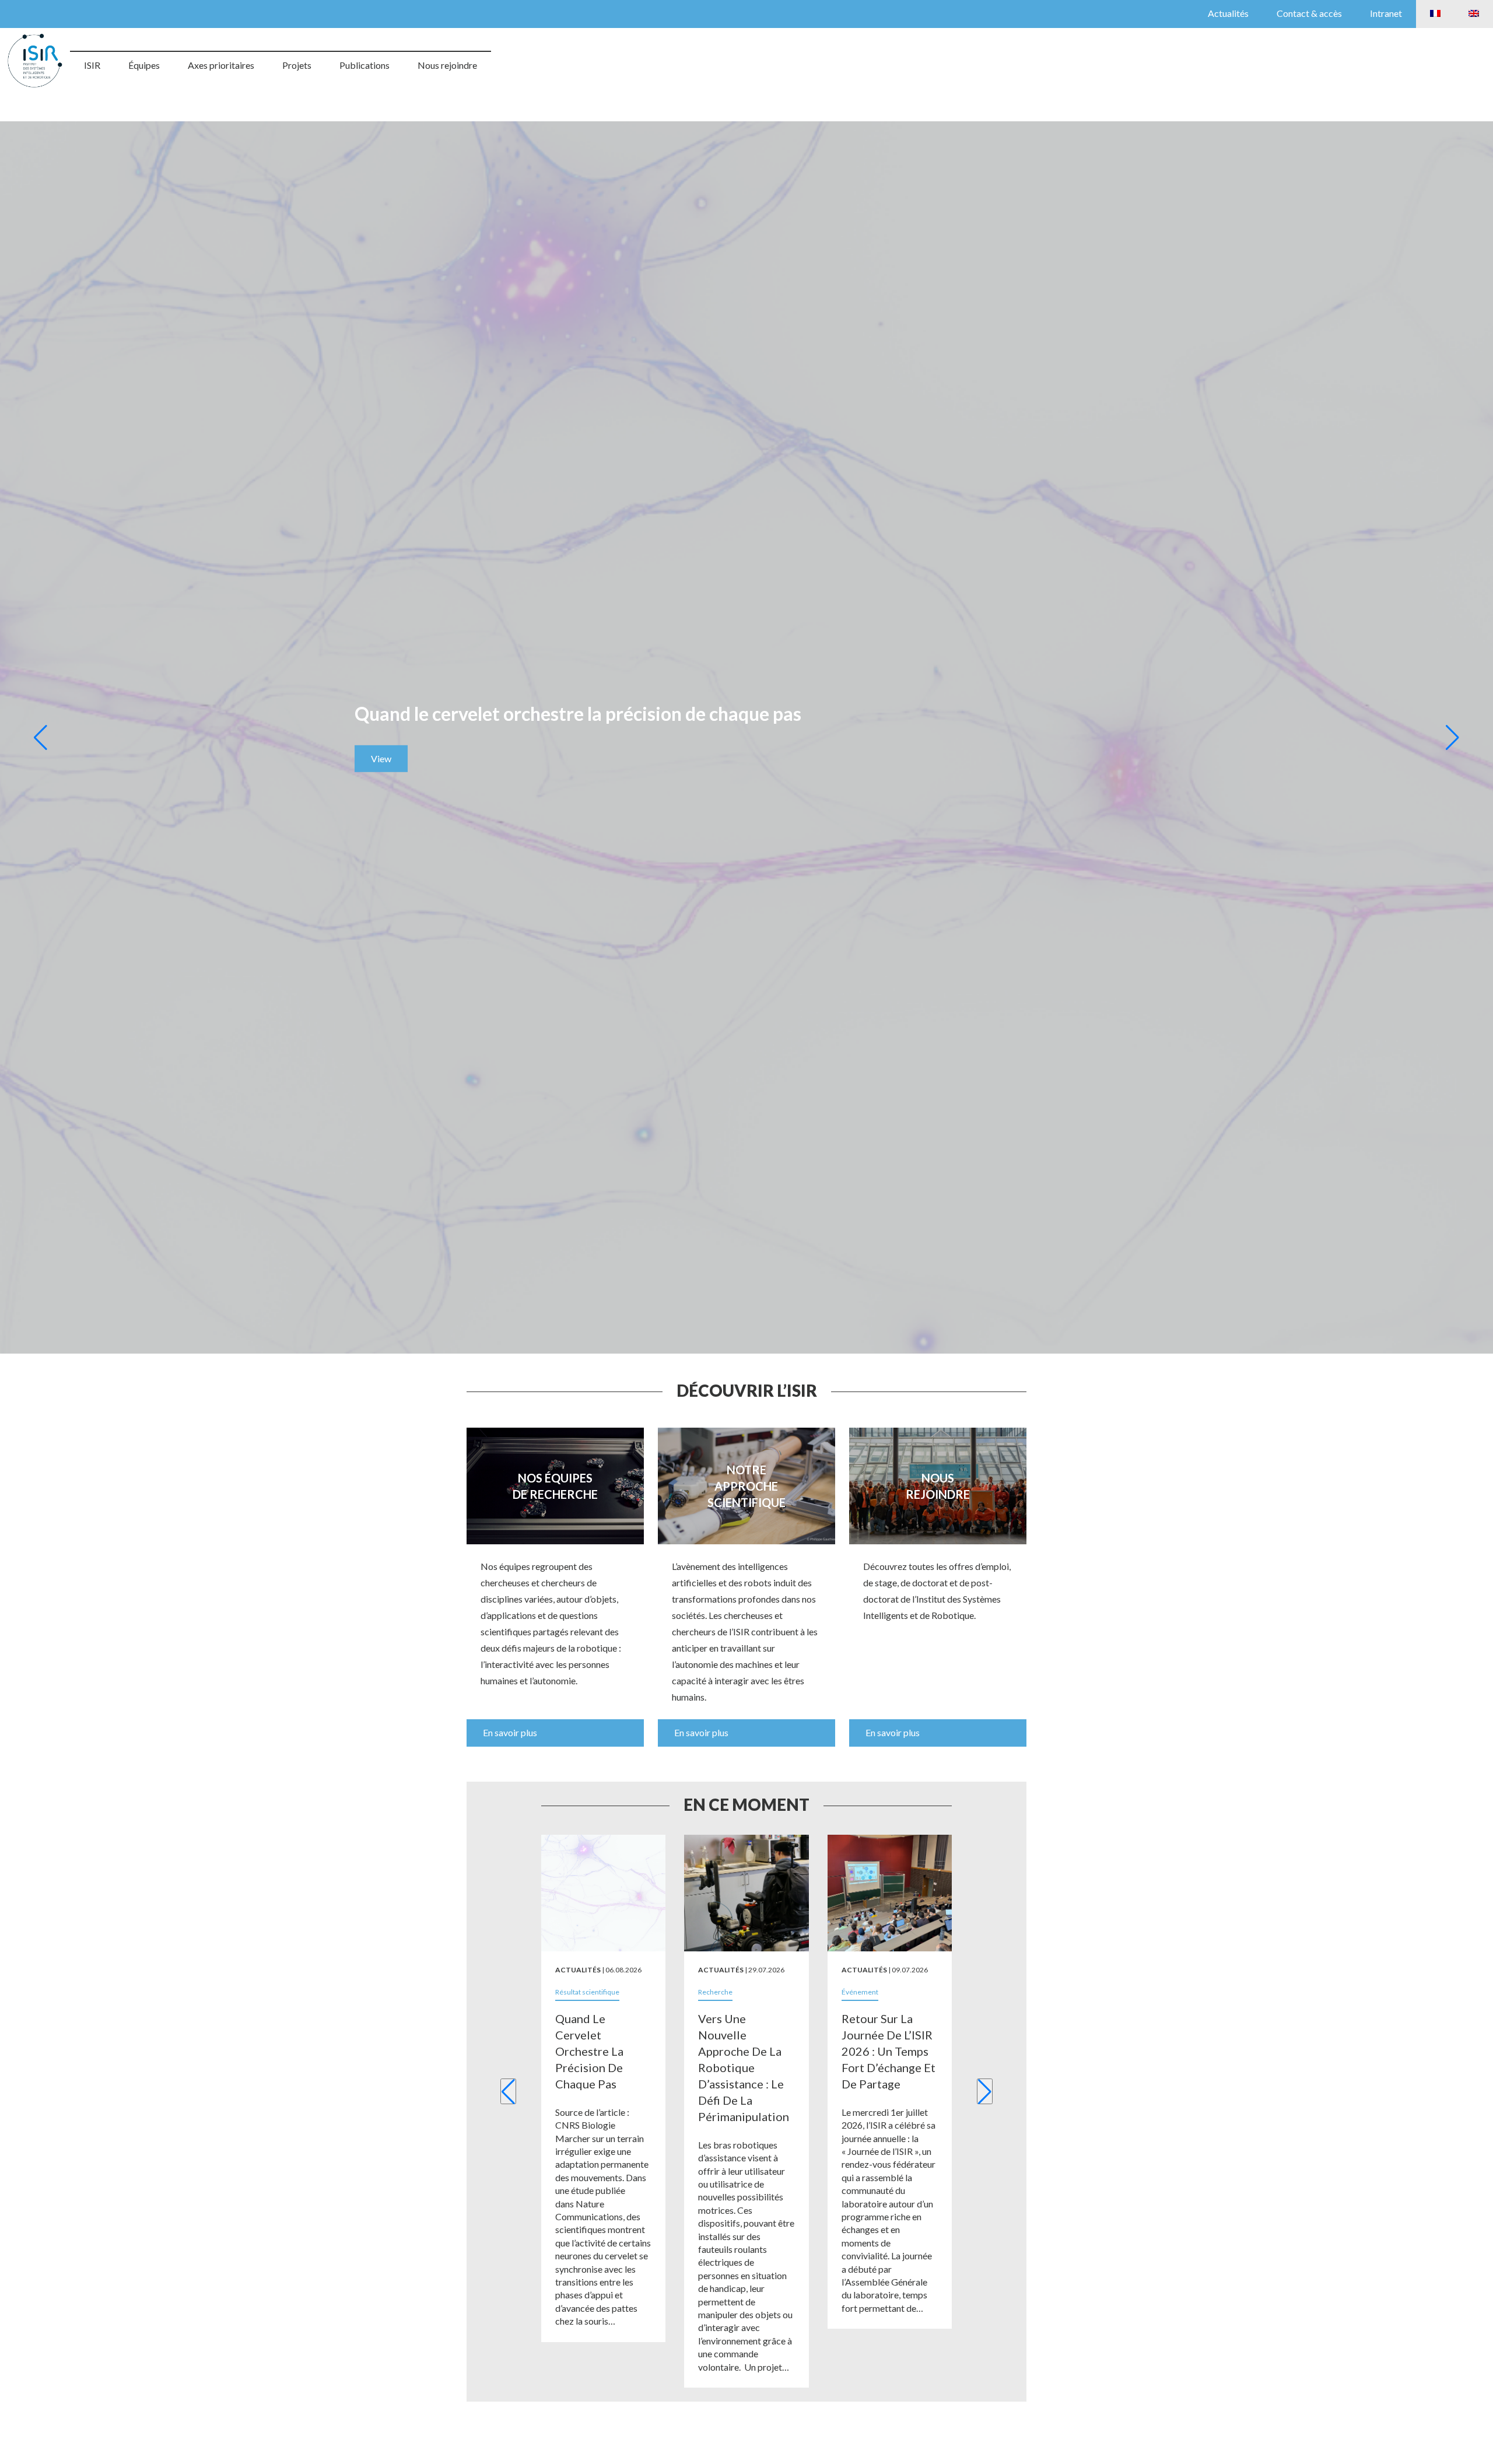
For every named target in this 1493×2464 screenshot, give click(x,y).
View (381, 758)
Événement (860, 1992)
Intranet (1386, 13)
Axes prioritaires (221, 65)
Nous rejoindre (447, 65)
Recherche (715, 1992)
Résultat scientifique (587, 1992)
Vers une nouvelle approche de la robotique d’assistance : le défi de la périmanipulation (744, 2067)
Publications (365, 65)
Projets (297, 65)
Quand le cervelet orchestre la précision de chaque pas (589, 2051)
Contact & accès (1309, 13)
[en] (1474, 14)
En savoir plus (510, 1732)
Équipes (144, 65)
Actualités (1228, 13)
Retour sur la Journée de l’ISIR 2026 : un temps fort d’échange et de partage (889, 2051)
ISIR (92, 65)
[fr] (1435, 14)
